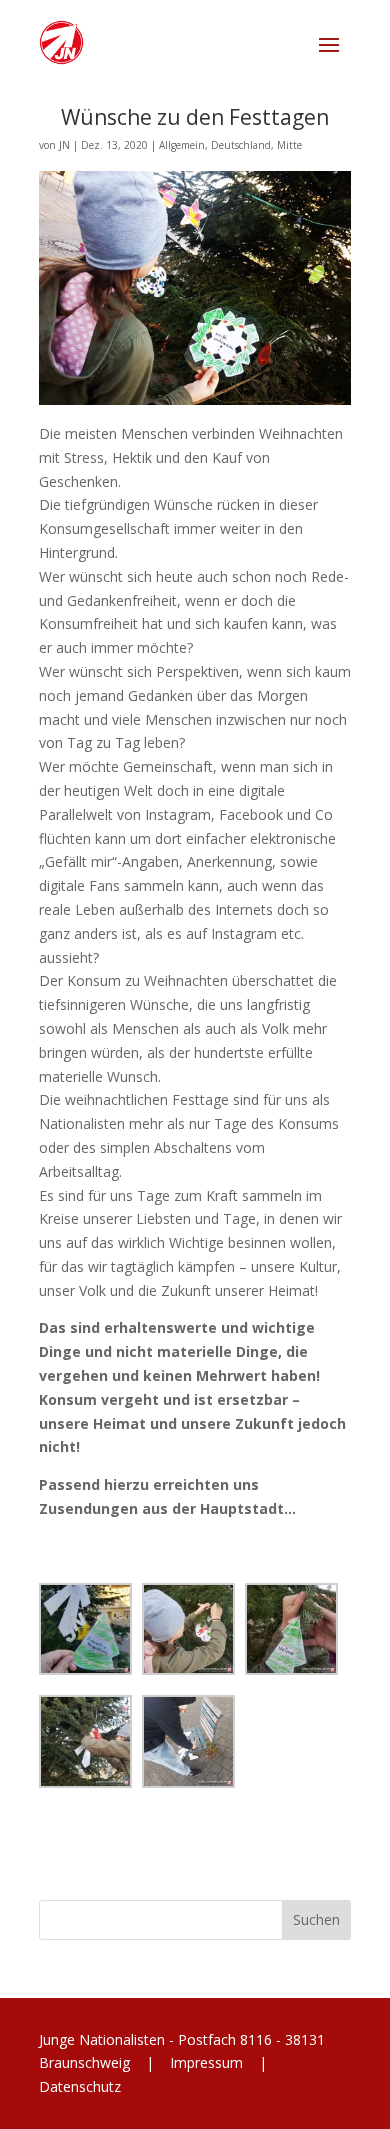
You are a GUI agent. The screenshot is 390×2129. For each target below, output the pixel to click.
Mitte (289, 145)
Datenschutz (80, 2086)
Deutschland (241, 145)
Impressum (206, 2062)
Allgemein (182, 145)
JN (64, 145)
